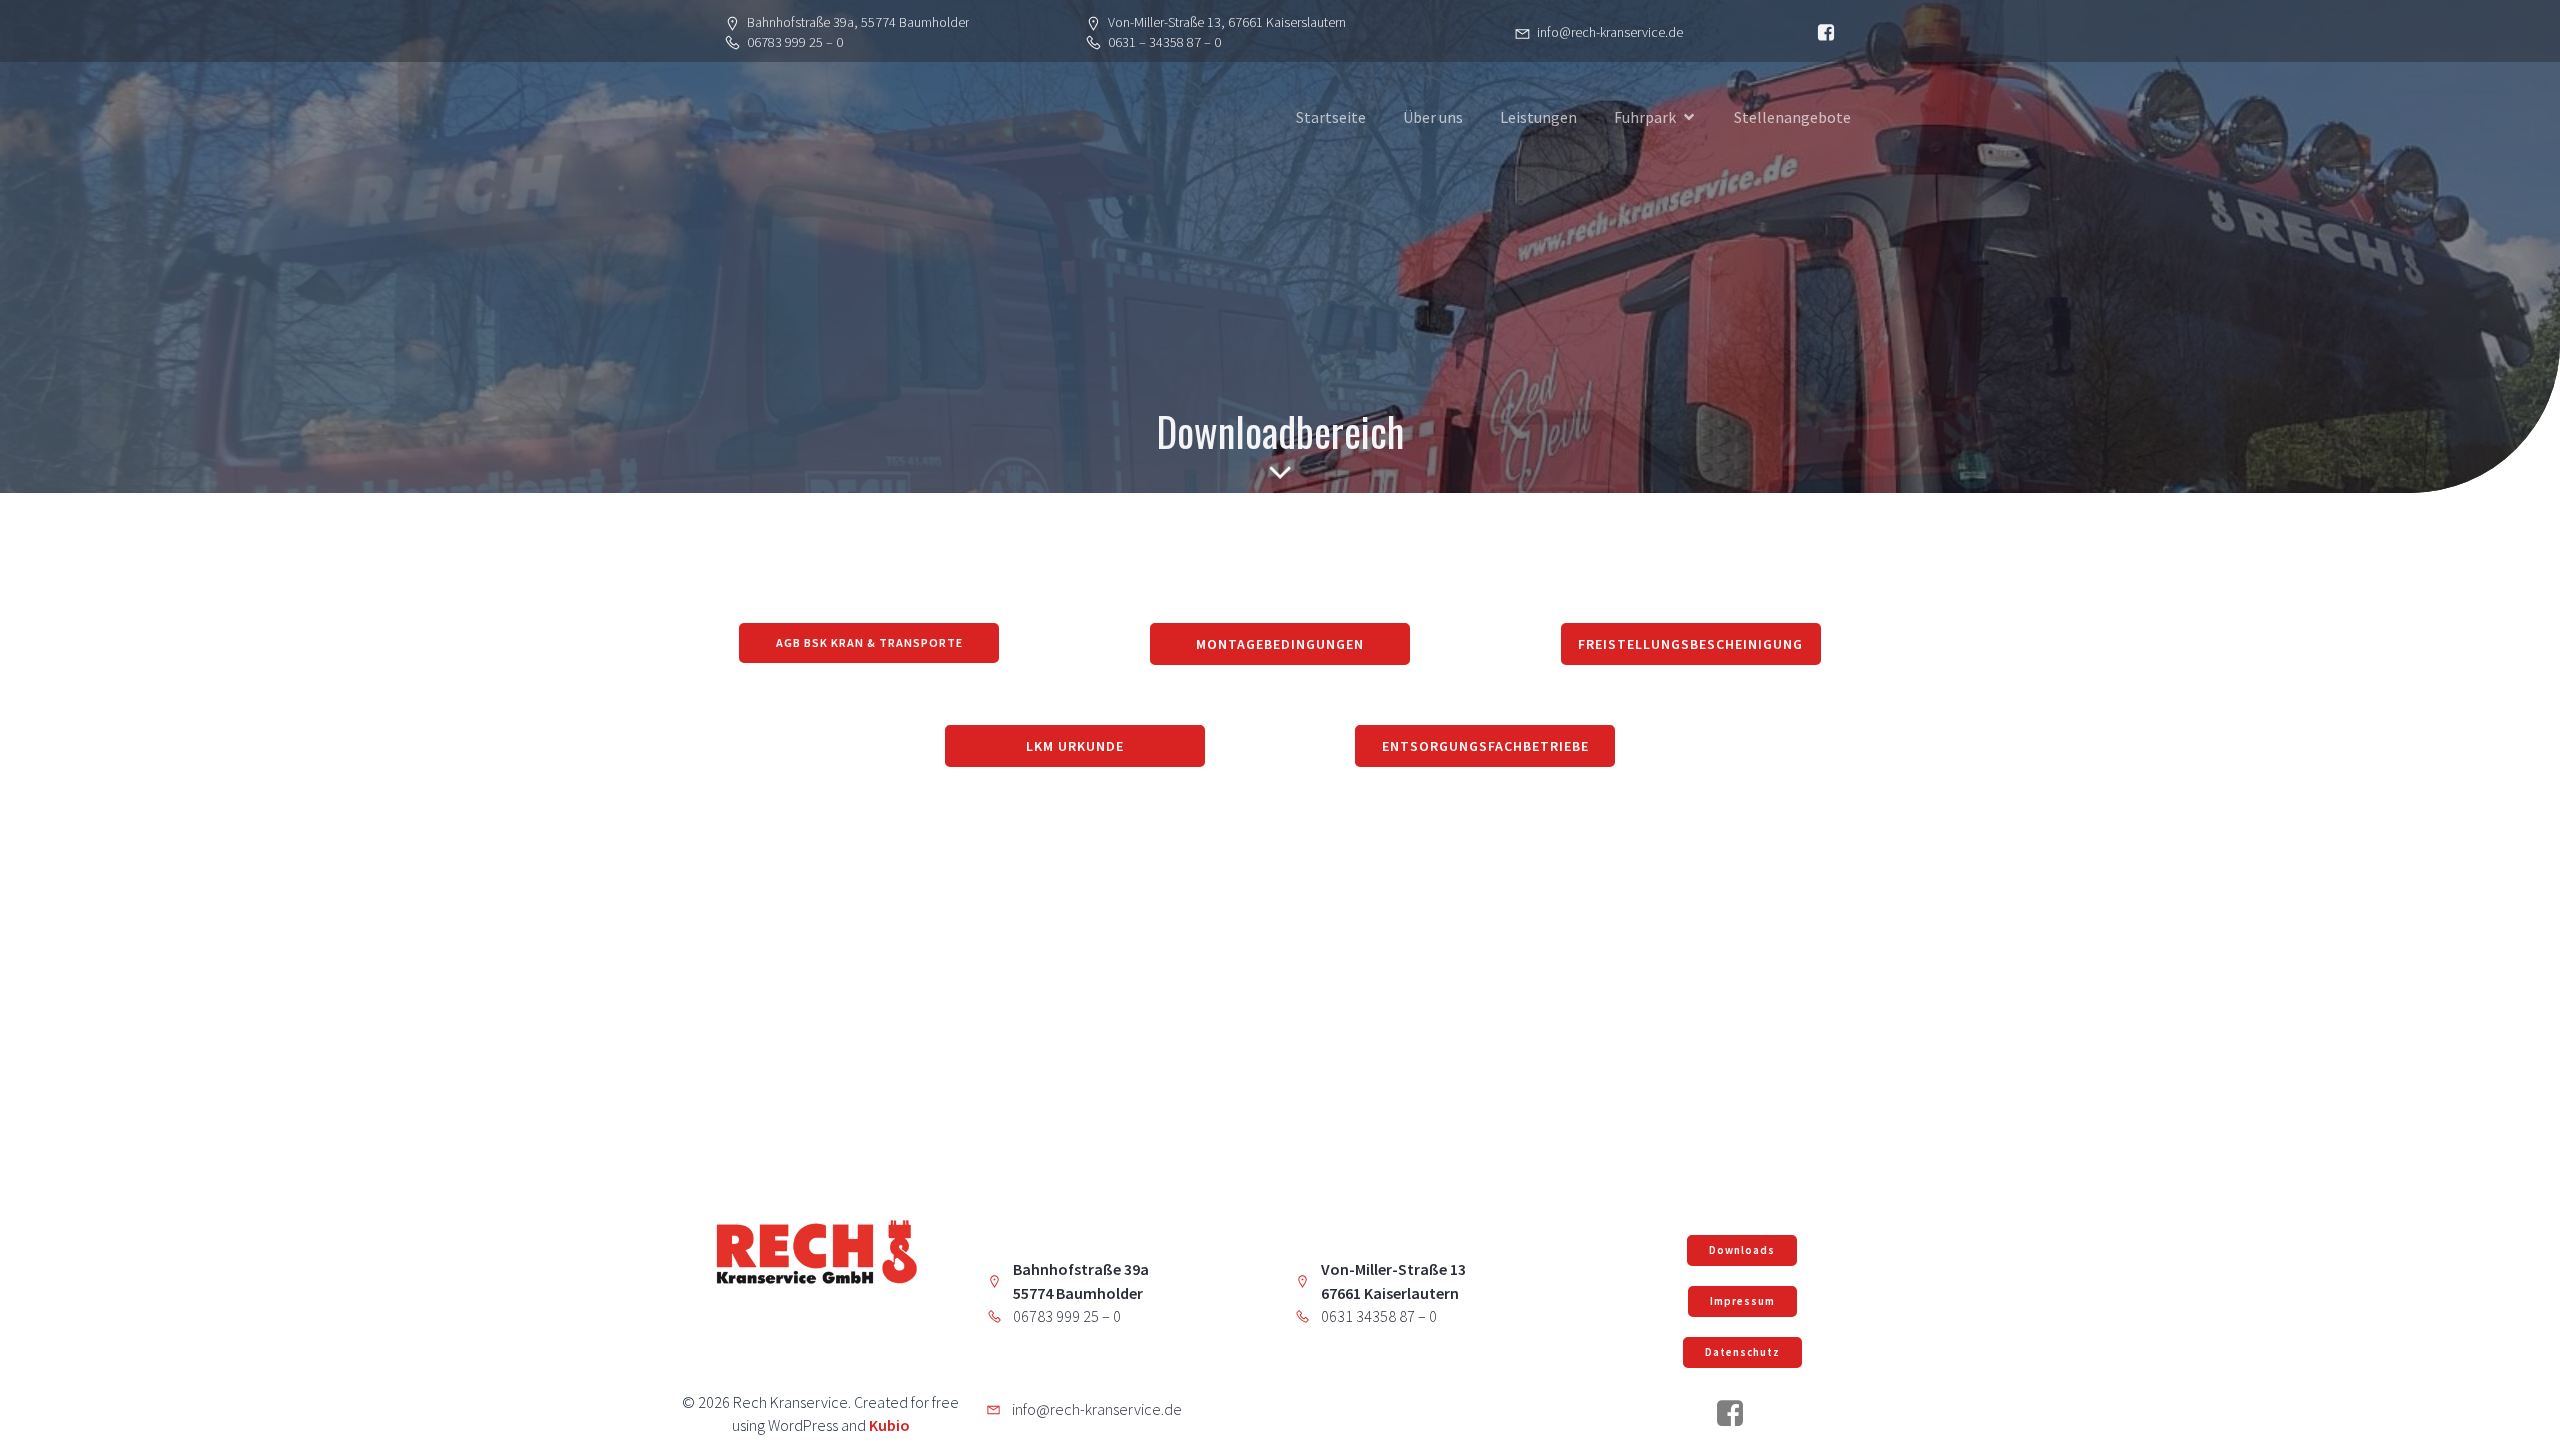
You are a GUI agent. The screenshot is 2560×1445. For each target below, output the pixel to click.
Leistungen (1538, 117)
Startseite (1331, 117)
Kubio (889, 1425)
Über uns (1433, 117)
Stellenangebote (1792, 117)
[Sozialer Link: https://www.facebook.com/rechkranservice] (1737, 1414)
